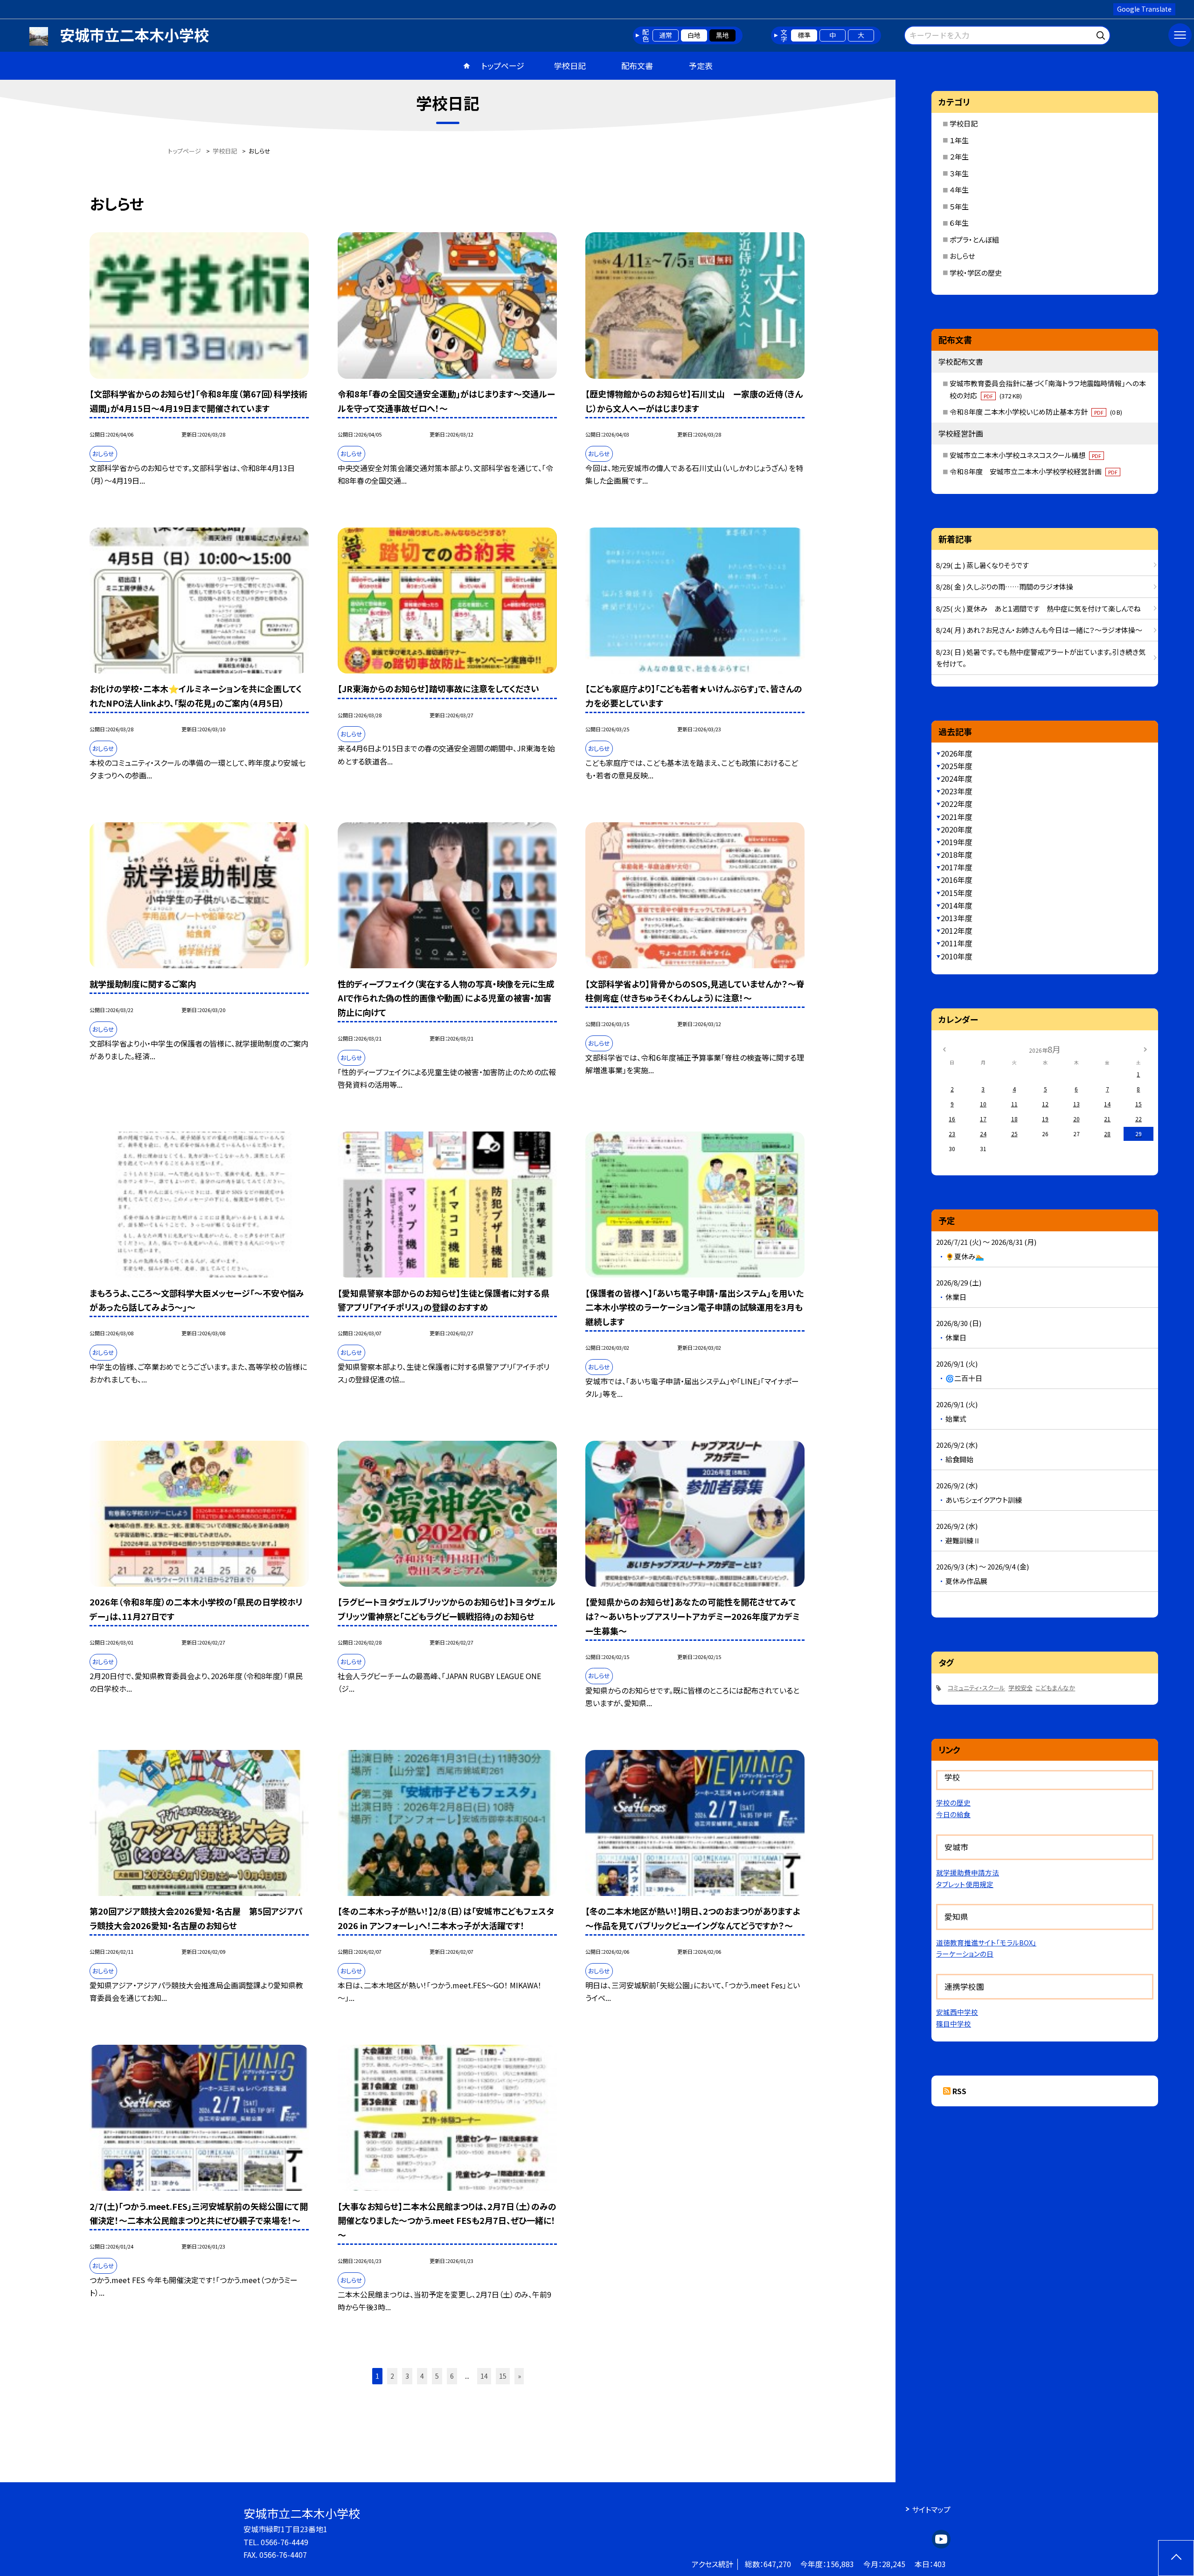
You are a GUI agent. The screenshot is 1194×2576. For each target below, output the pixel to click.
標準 (804, 35)
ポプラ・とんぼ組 (974, 240)
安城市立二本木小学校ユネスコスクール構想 (1025, 455)
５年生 (959, 206)
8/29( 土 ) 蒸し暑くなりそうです (982, 565)
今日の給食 (953, 1814)
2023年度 (957, 791)
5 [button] (437, 2376)
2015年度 (957, 893)
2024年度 (957, 778)
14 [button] (484, 2376)
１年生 (959, 140)
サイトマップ (931, 2509)
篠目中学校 (954, 2024)
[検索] (1102, 34)
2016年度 (957, 880)
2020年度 (957, 829)
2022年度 (957, 804)
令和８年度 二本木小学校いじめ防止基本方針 (1036, 412)
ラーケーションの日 (965, 1954)
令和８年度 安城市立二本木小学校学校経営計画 (1034, 471)
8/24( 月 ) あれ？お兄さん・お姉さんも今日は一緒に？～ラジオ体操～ (1039, 630)
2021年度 (957, 817)
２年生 (959, 156)
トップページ (503, 66)
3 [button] (407, 2376)
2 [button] (392, 2376)
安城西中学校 (957, 2012)
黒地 (722, 35)
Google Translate (1144, 9)
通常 (666, 35)
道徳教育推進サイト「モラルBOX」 (986, 1942)
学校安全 (1020, 1688)
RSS (959, 2091)
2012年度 (957, 930)
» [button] (519, 2376)
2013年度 (957, 918)
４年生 (959, 190)
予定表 (701, 66)
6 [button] (452, 2376)
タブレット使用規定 (965, 1884)
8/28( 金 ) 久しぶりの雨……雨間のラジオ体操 (1005, 587)
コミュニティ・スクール (976, 1688)
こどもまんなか (1055, 1688)
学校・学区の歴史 (976, 273)
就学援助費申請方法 (968, 1872)
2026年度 (957, 753)
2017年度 (957, 867)
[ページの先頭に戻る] (1176, 2558)
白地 (694, 35)
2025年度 (957, 766)
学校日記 (570, 66)
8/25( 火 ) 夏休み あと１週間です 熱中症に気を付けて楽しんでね (1038, 608)
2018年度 (957, 854)
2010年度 (957, 956)
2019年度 (957, 842)
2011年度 (957, 943)
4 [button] (422, 2376)
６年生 (959, 223)
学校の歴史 (953, 1802)
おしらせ (962, 256)
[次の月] (1145, 1049)
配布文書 (637, 66)
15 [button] (503, 2376)
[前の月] (944, 1049)
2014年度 (957, 905)
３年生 (959, 173)
